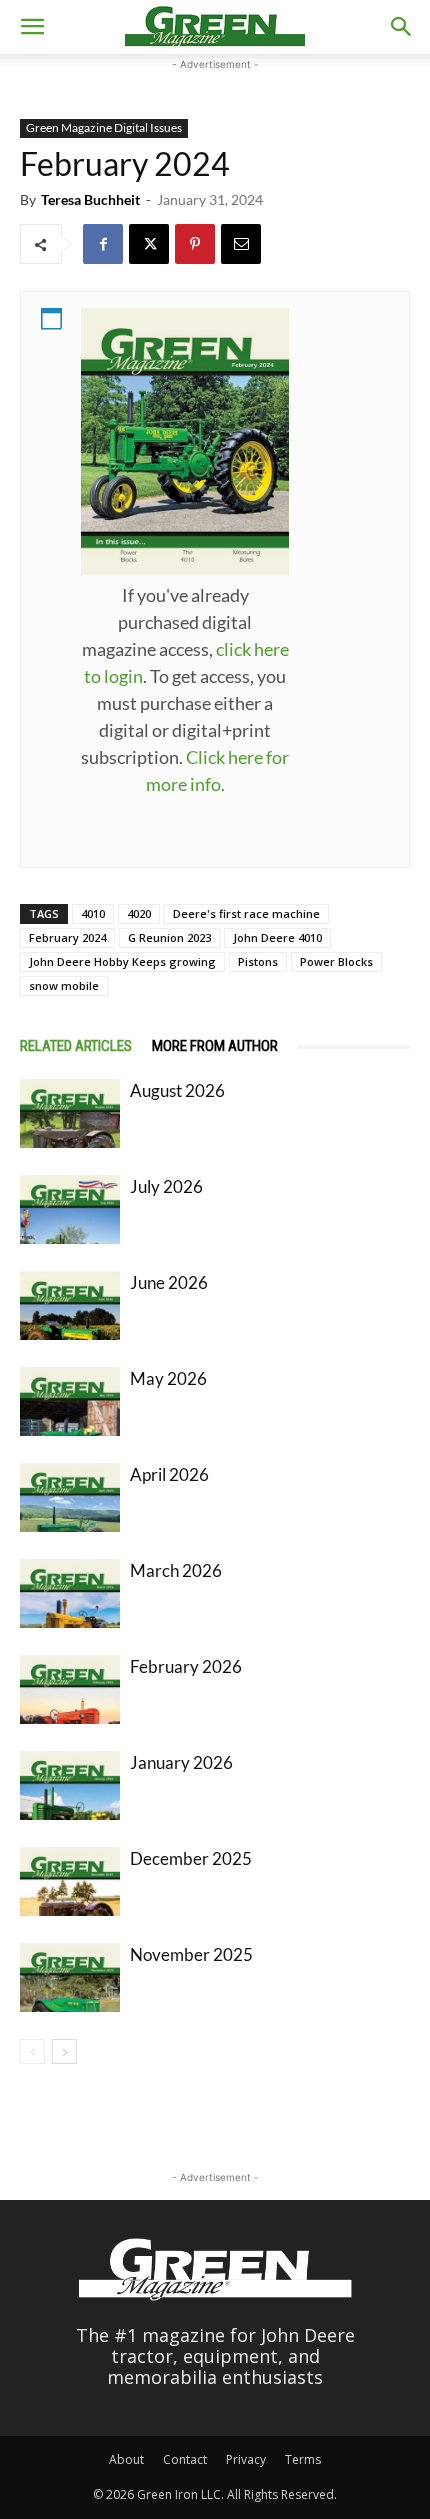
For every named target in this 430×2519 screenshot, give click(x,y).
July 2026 (166, 1186)
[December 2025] (70, 1881)
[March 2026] (70, 1593)
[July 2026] (70, 1209)
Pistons (258, 961)
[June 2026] (70, 1305)
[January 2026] (70, 1785)
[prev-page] (32, 2051)
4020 (139, 913)
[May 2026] (70, 1401)
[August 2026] (70, 1113)
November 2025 (191, 1954)
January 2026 (181, 1762)
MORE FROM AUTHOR (215, 1046)
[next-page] (64, 2051)
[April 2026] (70, 1497)
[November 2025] (70, 1977)
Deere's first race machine (246, 913)
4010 (93, 913)
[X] (149, 244)
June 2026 (169, 1282)
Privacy (246, 2459)
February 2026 (186, 1666)
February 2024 (67, 937)
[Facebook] (103, 244)
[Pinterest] (195, 244)
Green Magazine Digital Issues (104, 127)
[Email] (241, 244)
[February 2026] (70, 1689)
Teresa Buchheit (90, 199)
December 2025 (191, 1858)
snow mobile (64, 985)
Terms (303, 2459)
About (126, 2459)
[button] (32, 27)
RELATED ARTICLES (76, 1046)
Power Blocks (336, 961)
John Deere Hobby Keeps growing (122, 961)
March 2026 (176, 1570)
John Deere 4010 (277, 937)
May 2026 (168, 1378)
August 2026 (177, 1090)
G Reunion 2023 (169, 937)
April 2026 (169, 1474)
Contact (185, 2459)
